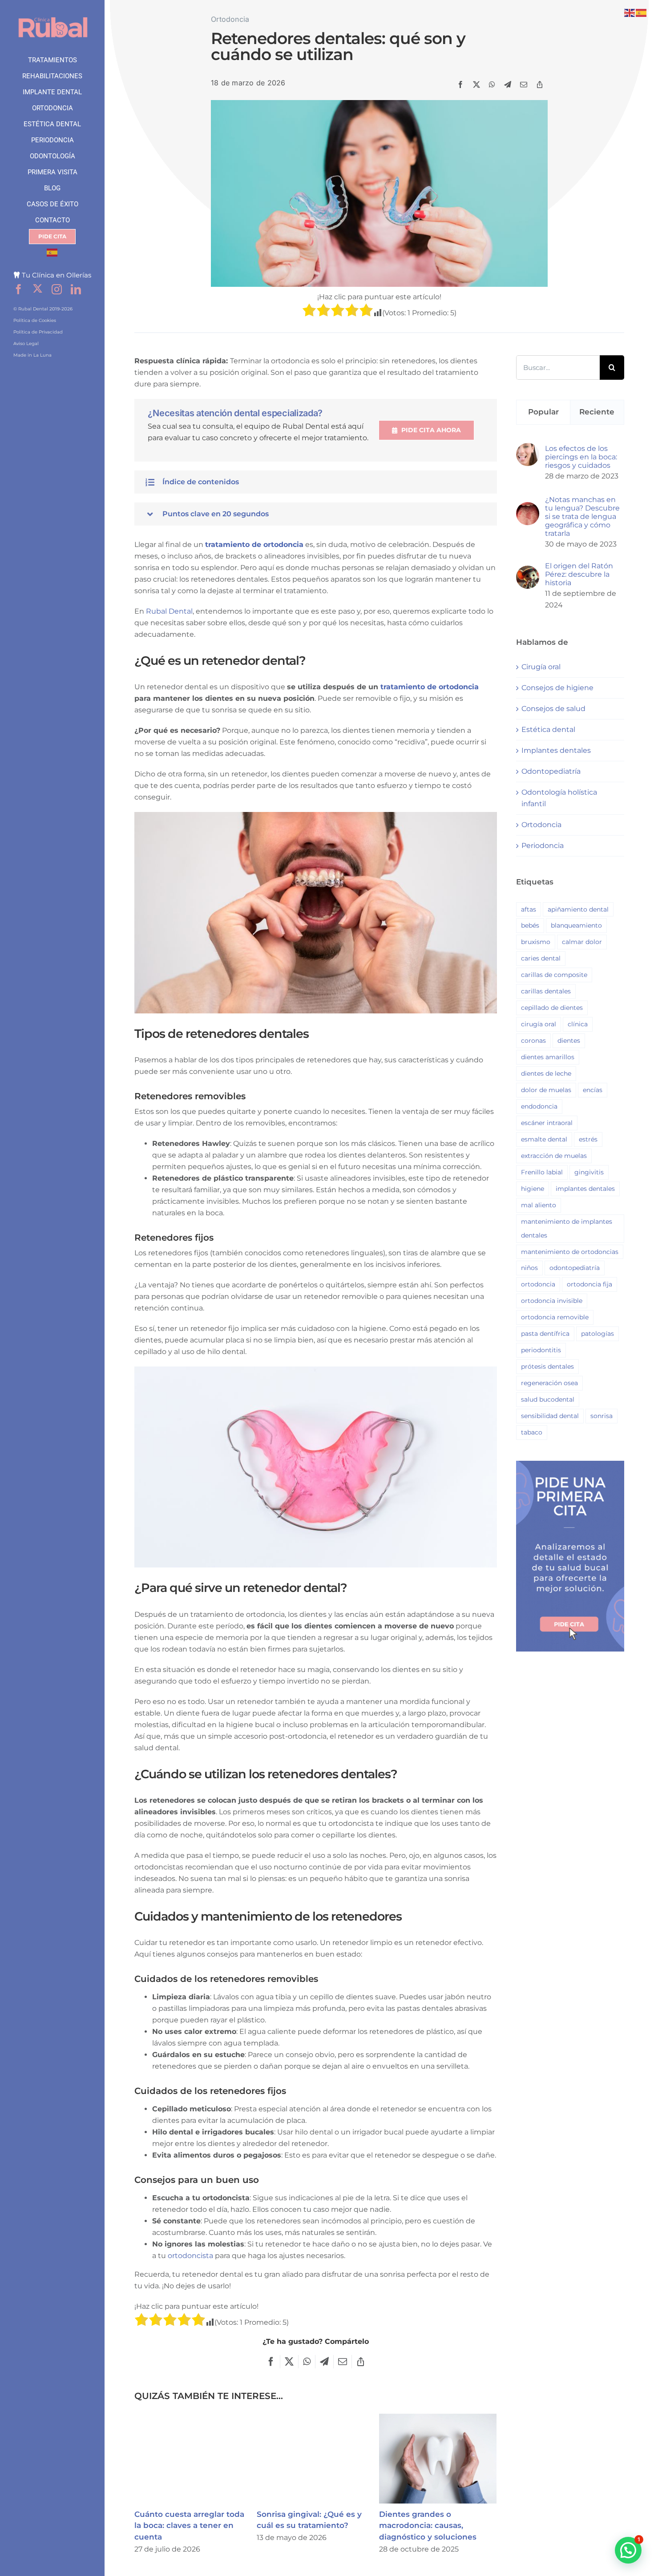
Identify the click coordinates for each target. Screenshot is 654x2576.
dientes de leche (546, 1073)
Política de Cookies (35, 320)
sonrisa (602, 1416)
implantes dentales (585, 1189)
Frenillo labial (542, 1172)
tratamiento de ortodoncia (254, 545)
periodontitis (541, 1350)
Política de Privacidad (38, 332)
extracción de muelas (554, 1156)
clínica (578, 1024)
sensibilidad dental (550, 1416)
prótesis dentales (547, 1366)
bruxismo (536, 942)
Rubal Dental (169, 611)
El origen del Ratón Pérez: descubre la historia (579, 574)
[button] (315, 482)
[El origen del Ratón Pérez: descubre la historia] (528, 571)
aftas (529, 909)
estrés (588, 1139)
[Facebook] (460, 84)
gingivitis (589, 1172)
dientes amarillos (548, 1057)
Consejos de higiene (557, 688)
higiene (533, 1189)
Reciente (597, 412)
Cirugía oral (541, 667)
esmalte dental (544, 1139)
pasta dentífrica (545, 1334)
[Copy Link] (540, 84)
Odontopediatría (551, 771)
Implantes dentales (556, 750)
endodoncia (539, 1106)
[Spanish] (52, 253)
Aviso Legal (26, 344)
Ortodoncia (230, 19)
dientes (569, 1041)
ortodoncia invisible (552, 1301)
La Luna (42, 355)
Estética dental (548, 729)
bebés (530, 925)
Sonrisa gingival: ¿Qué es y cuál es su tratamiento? (316, 2459)
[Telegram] (508, 84)
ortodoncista (190, 2256)
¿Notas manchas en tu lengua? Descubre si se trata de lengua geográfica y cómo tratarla (582, 516)
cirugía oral (539, 1024)
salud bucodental (548, 1399)
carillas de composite (554, 975)
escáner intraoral (547, 1123)
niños (529, 1268)
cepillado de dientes (552, 1008)
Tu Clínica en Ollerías (57, 275)
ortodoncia (538, 1284)
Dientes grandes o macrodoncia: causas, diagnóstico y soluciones (438, 2459)
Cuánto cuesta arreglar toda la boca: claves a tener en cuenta (193, 2459)
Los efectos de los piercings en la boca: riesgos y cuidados (581, 457)
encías (593, 1090)
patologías (597, 1334)
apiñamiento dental (578, 909)
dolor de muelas (546, 1090)
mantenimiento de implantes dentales (567, 1228)
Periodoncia (543, 846)
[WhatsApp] (492, 84)
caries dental (541, 958)
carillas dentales (546, 991)
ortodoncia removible (555, 1317)
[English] (630, 12)
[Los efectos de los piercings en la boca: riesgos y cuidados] (528, 448)
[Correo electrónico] (524, 84)
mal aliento (539, 1205)
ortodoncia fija (589, 1284)
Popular (543, 412)
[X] (476, 84)
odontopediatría (575, 1268)
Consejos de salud (553, 709)
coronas (533, 1041)
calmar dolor (582, 942)
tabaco (532, 1432)
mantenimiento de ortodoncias (570, 1252)
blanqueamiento (576, 925)
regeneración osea (549, 1383)
